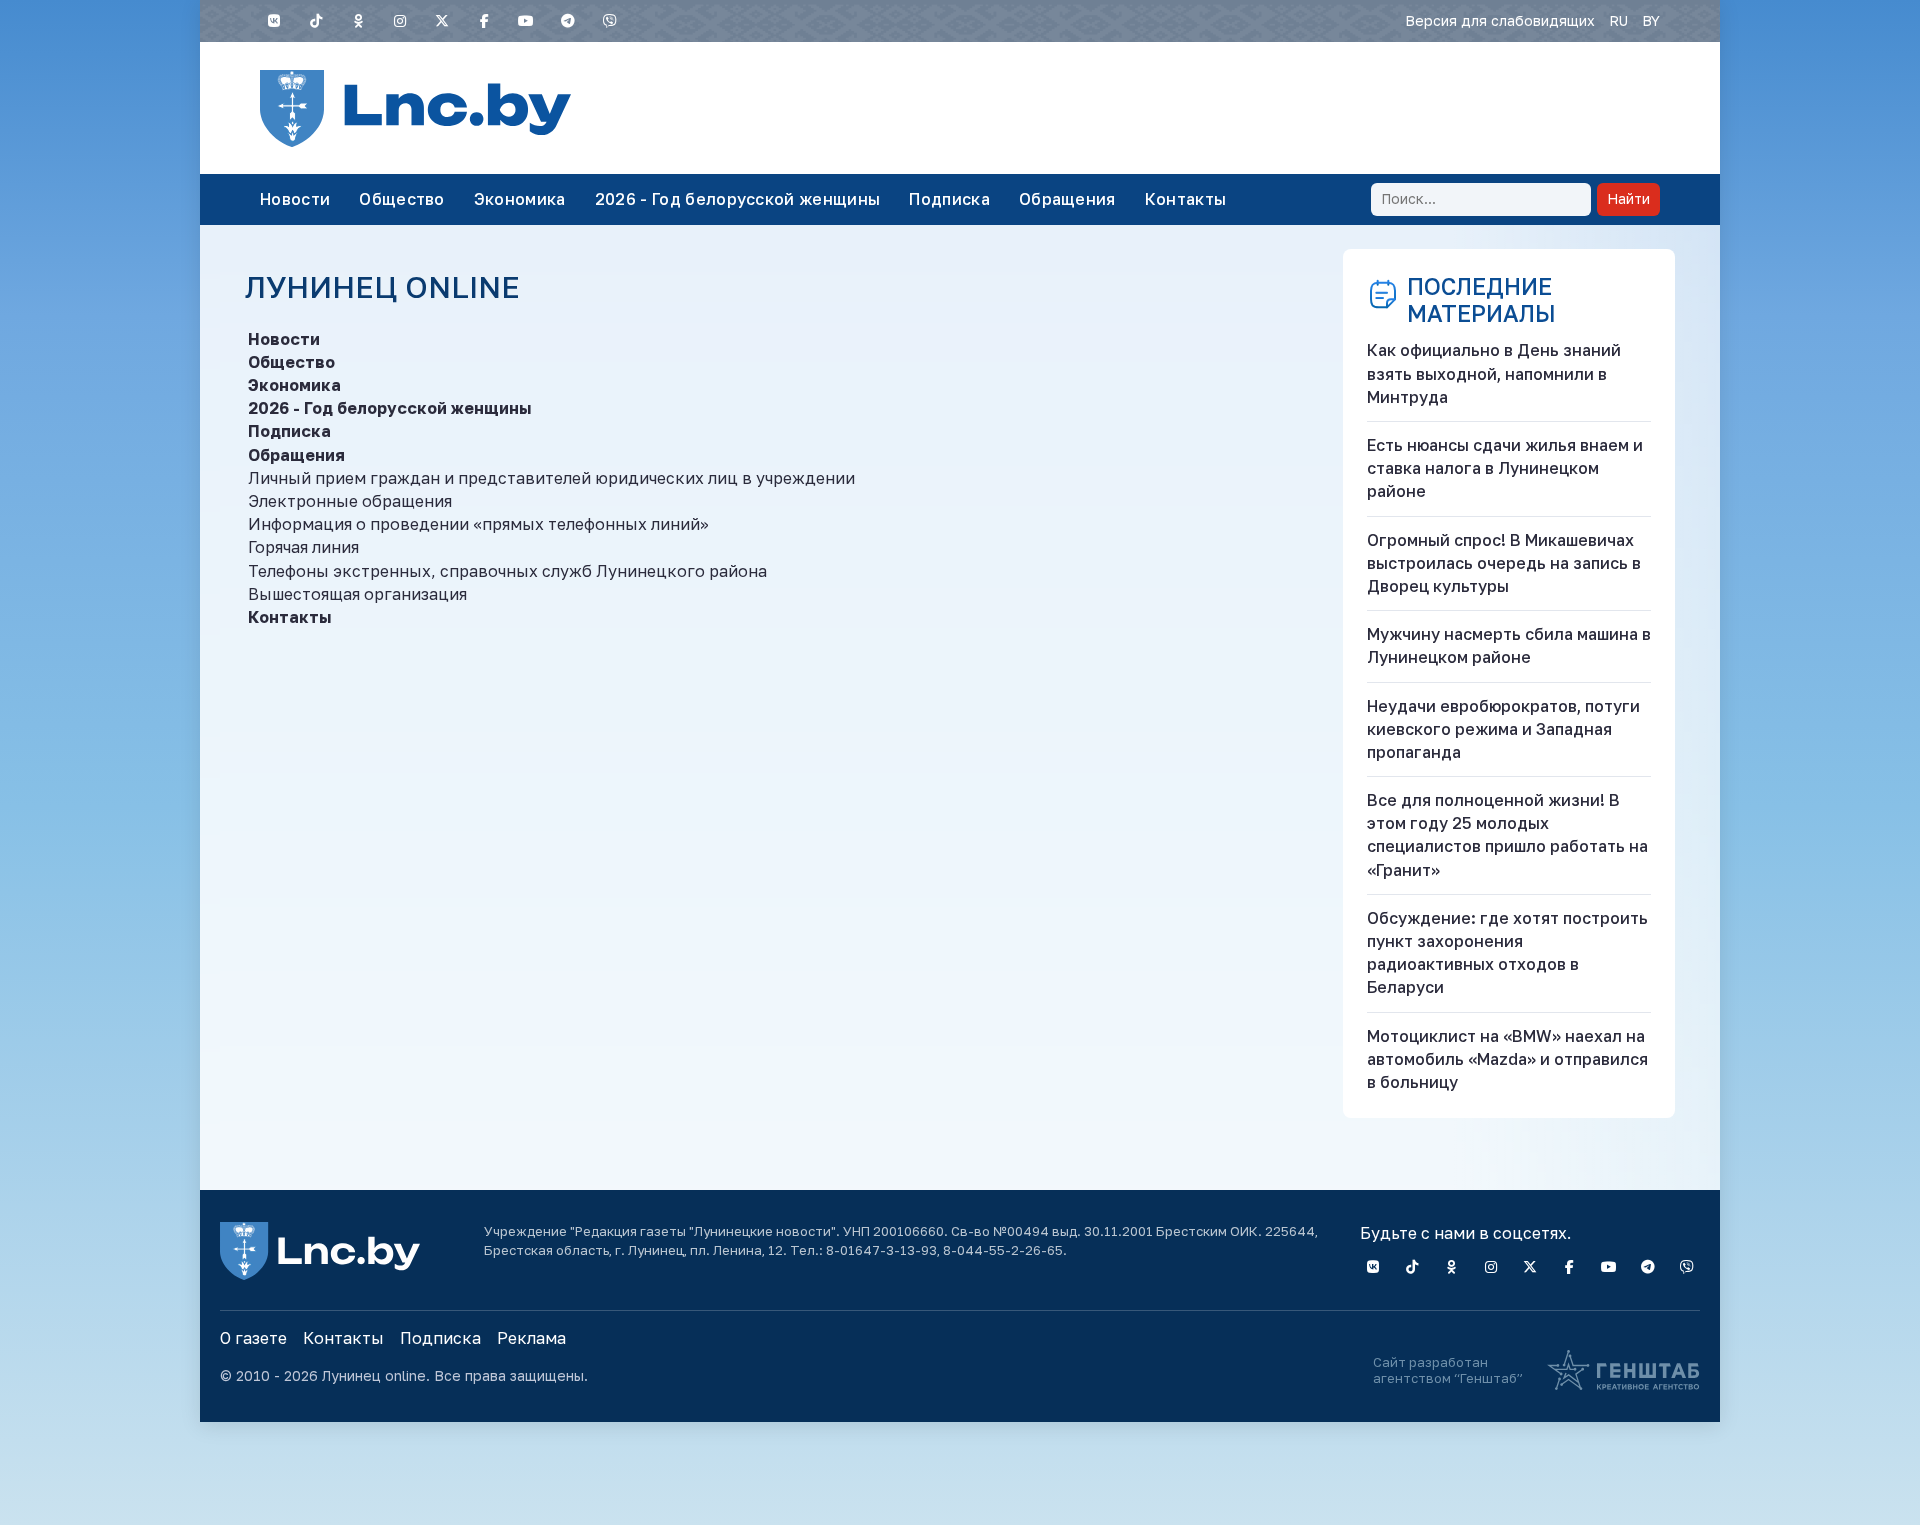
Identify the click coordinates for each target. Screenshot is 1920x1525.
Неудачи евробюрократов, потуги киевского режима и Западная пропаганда (1503, 729)
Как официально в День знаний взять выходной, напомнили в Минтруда (1494, 373)
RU (1618, 20)
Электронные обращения (350, 501)
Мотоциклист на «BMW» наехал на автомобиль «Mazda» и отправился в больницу (1507, 1059)
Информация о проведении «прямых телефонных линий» (478, 524)
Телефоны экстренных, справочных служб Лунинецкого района (507, 571)
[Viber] (610, 21)
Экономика (520, 199)
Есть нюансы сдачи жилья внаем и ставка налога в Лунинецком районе (1505, 468)
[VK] (274, 21)
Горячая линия (303, 547)
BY (1651, 20)
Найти (1628, 198)
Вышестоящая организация (357, 594)
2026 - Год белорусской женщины (738, 199)
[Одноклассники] (358, 21)
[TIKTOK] (316, 21)
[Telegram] (568, 21)
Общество (402, 199)
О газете (253, 1338)
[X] (442, 21)
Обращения (1067, 199)
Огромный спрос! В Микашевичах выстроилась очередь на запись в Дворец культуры (1504, 563)
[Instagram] (400, 21)
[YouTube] (526, 21)
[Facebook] (484, 21)
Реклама (531, 1338)
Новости (295, 199)
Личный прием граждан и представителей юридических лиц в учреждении (551, 478)
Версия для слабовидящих (1500, 20)
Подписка (949, 199)
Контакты (1186, 199)
